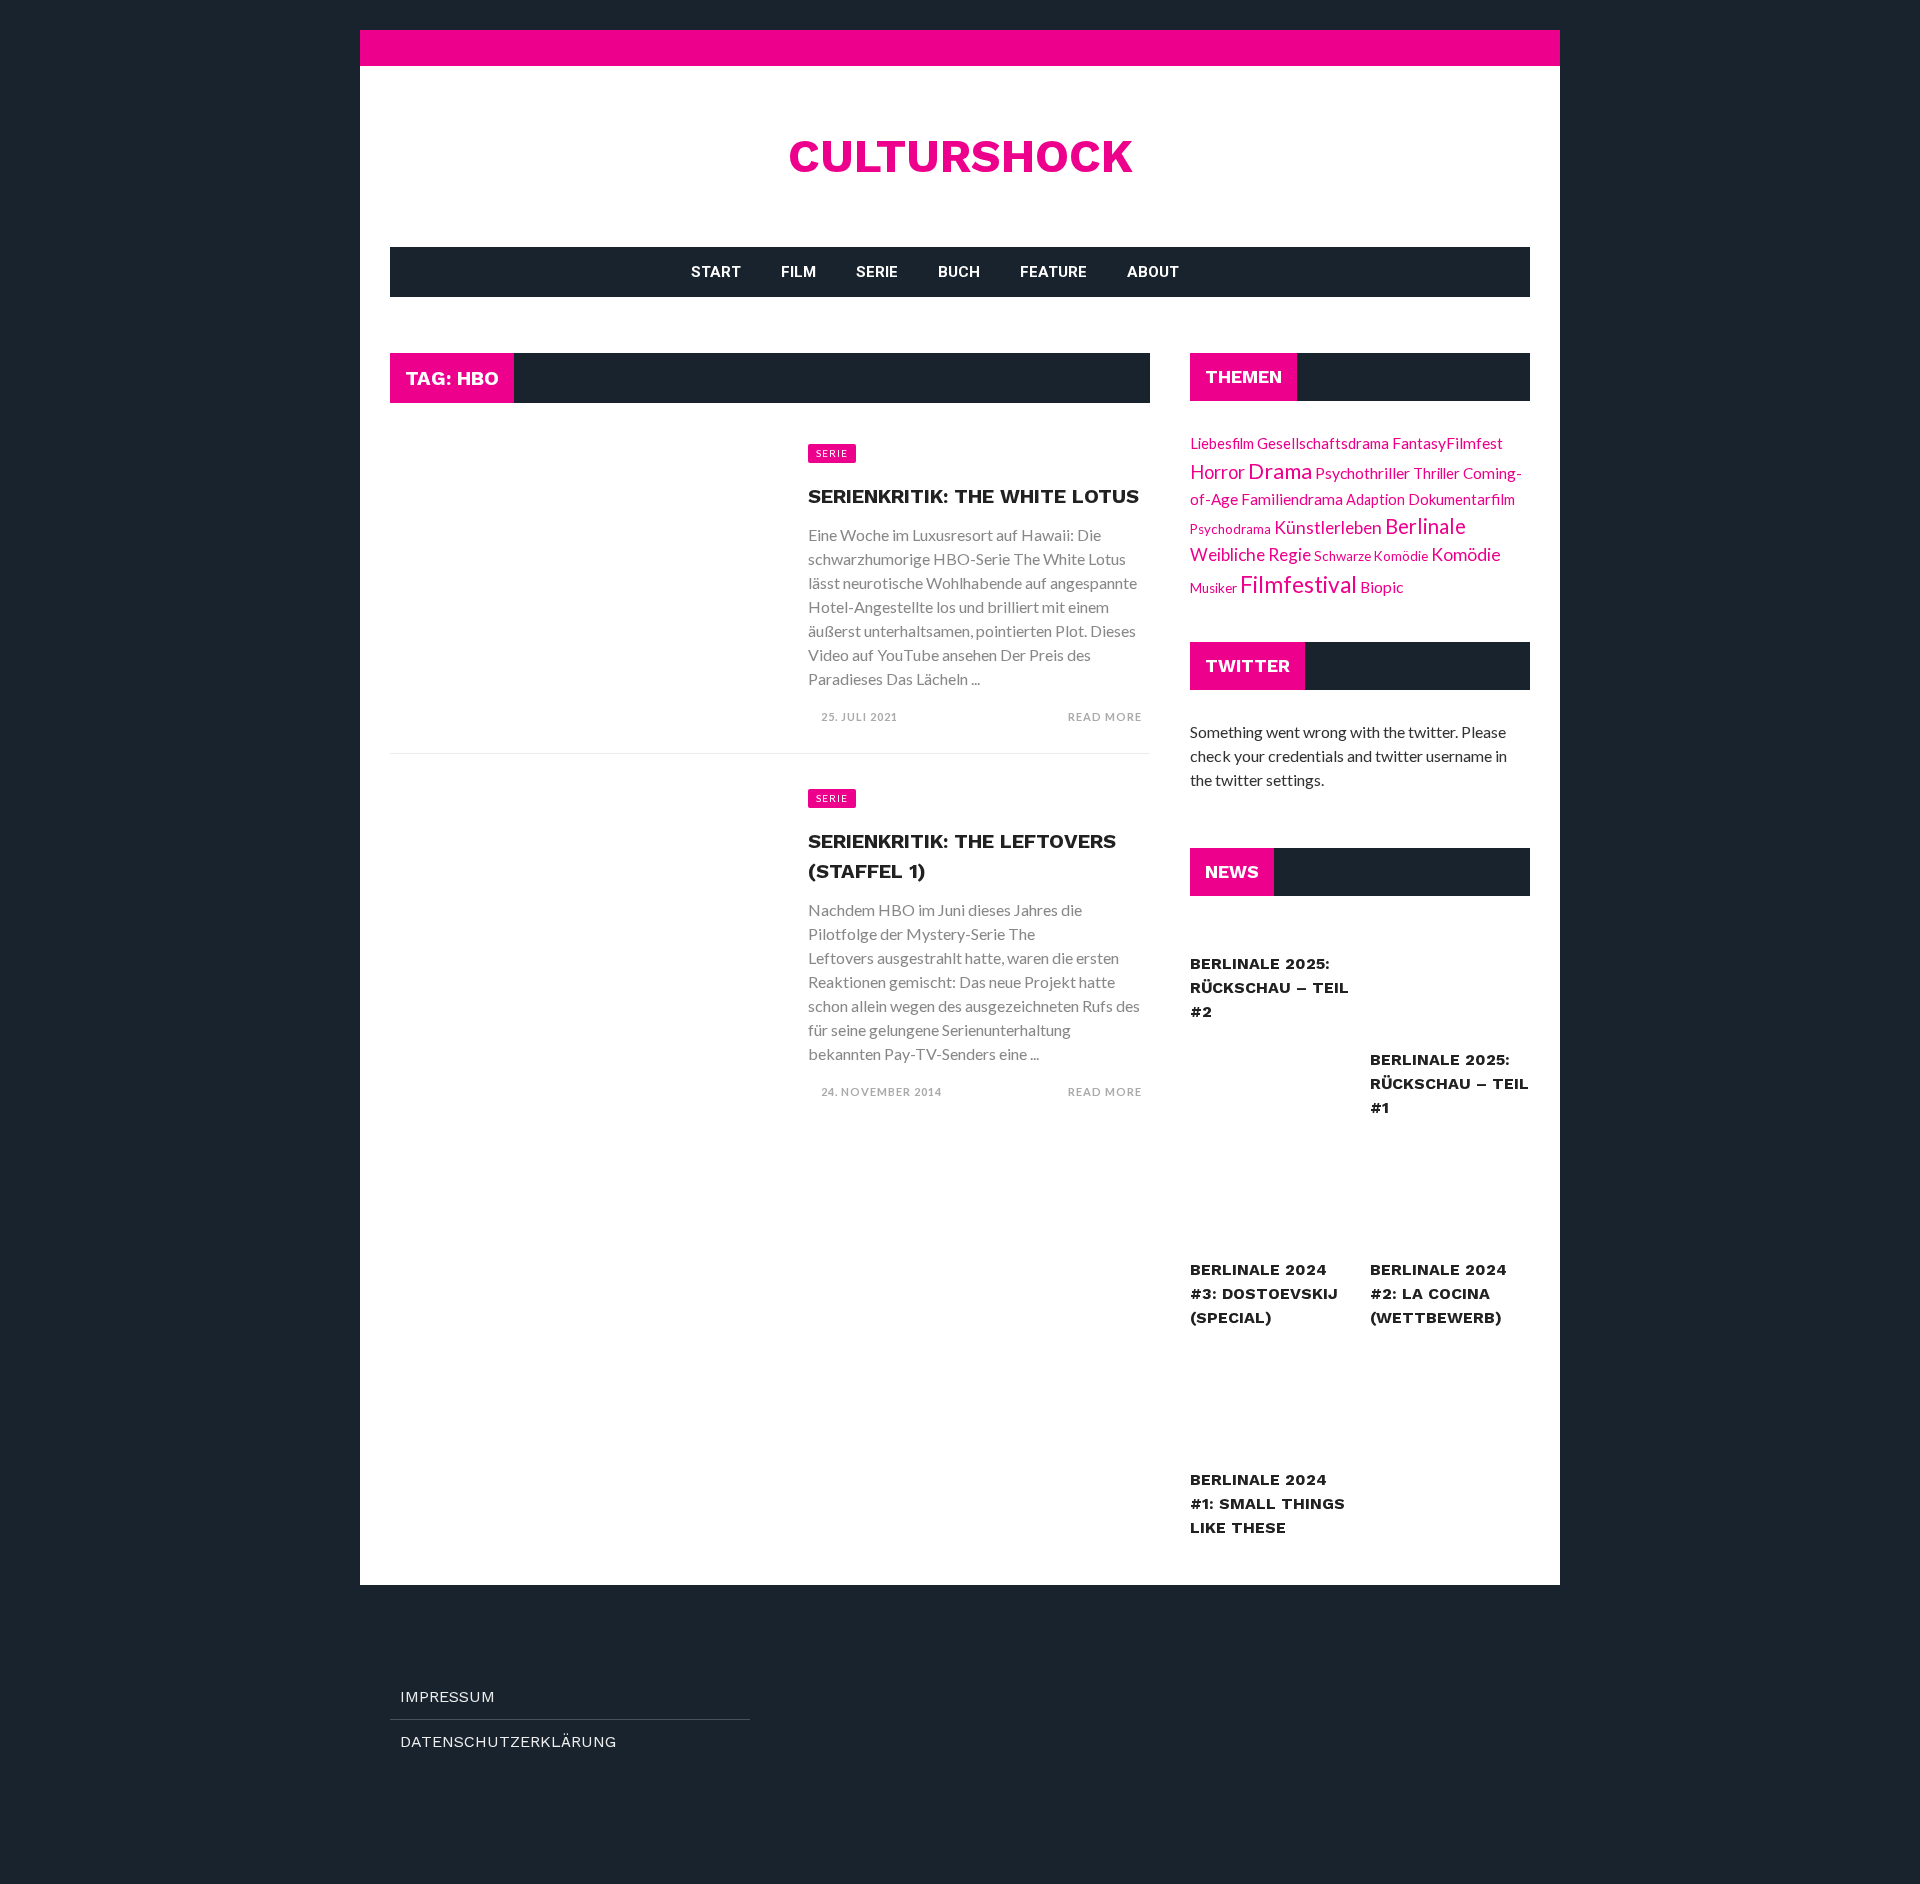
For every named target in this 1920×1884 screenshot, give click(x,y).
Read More (1105, 716)
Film (798, 272)
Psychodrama (1230, 529)
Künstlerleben (1328, 527)
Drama (1280, 471)
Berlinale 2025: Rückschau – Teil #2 (1269, 987)
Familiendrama (1292, 499)
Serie (877, 272)
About (1153, 272)
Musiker (1213, 588)
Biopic (1381, 587)
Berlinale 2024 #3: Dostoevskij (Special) (1264, 1293)
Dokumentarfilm (1461, 499)
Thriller (1436, 473)
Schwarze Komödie (1371, 556)
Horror (1217, 472)
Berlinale (1425, 526)
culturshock (960, 155)
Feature (1053, 272)
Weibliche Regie (1250, 554)
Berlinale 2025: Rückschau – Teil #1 (1449, 1083)
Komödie (1466, 554)
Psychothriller (1362, 472)
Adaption (1375, 499)
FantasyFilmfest (1447, 442)
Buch (959, 272)
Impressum (447, 1696)
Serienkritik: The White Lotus (973, 496)
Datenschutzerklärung (508, 1741)
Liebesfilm (1222, 443)
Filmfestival (1298, 584)
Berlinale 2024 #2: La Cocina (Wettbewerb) (1438, 1293)
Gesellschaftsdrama (1323, 443)
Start (716, 272)
